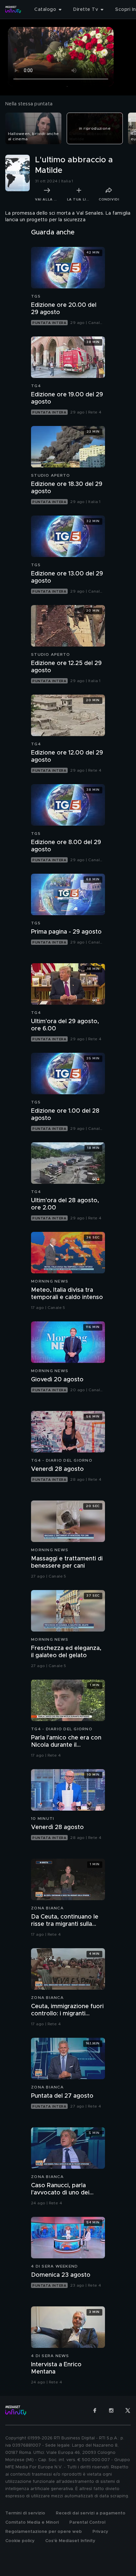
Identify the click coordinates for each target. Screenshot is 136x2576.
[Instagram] (111, 2410)
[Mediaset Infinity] (13, 10)
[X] (128, 2410)
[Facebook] (95, 2410)
